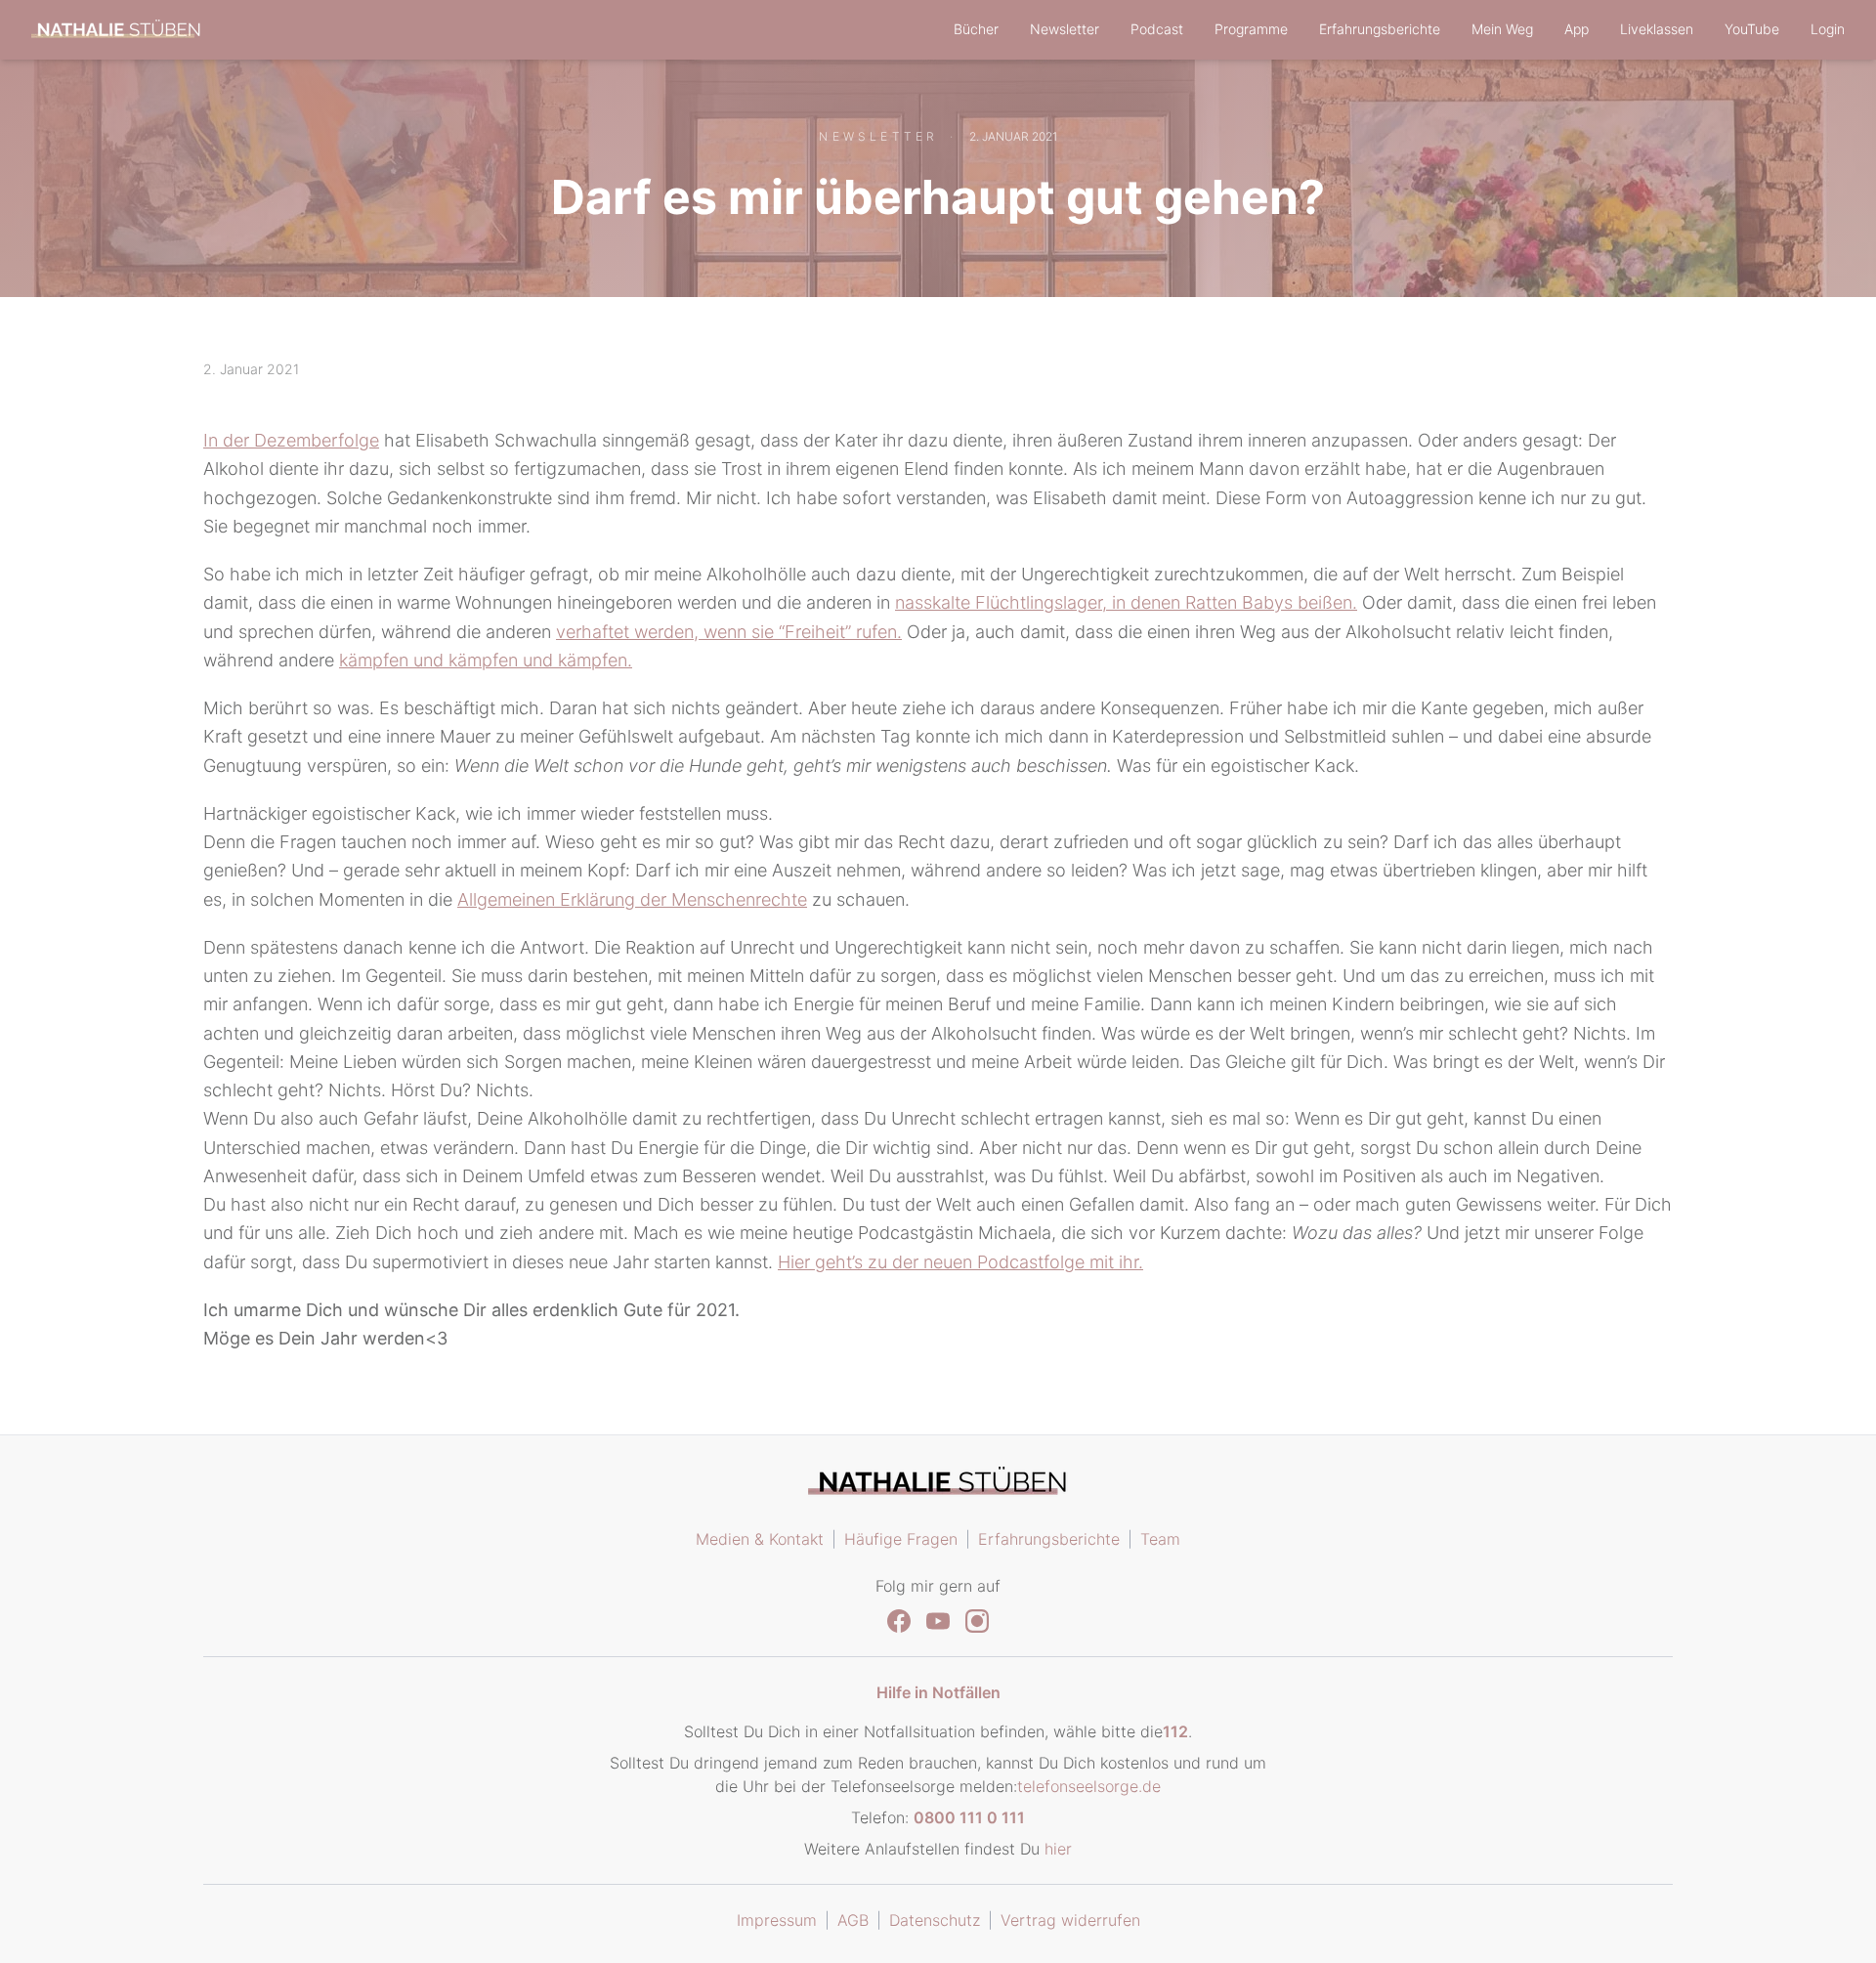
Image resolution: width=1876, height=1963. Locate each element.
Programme (1251, 29)
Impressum (777, 1920)
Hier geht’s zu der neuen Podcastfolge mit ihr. (960, 1262)
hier (1058, 1849)
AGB (853, 1920)
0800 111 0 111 (969, 1817)
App (1577, 29)
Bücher (976, 29)
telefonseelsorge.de (1089, 1786)
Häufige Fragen (901, 1539)
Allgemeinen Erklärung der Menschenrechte (632, 899)
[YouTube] (938, 1621)
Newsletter (1065, 29)
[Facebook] (899, 1621)
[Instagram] (977, 1621)
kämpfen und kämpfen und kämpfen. (486, 660)
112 (1175, 1731)
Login (1828, 29)
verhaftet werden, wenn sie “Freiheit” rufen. (729, 632)
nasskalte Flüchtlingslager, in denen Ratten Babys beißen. (1126, 602)
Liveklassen (1657, 29)
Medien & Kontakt (760, 1539)
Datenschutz (935, 1920)
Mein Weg (1502, 29)
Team (1160, 1539)
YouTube (1752, 29)
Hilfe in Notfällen (938, 1692)
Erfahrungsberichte (1380, 29)
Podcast (1157, 29)
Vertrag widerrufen (1070, 1920)
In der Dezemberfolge (291, 440)
